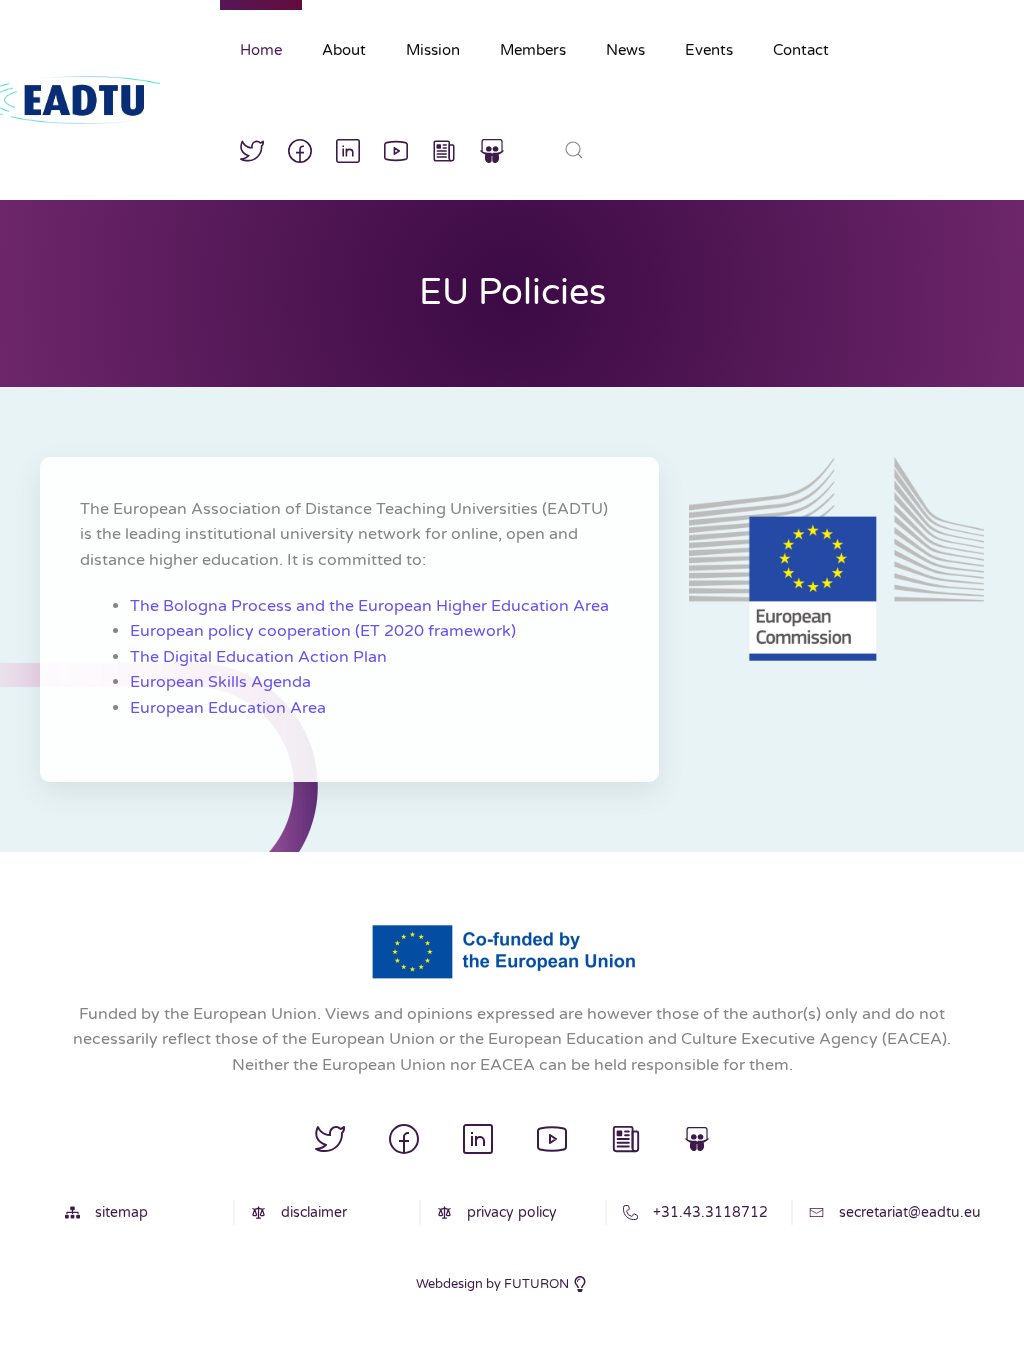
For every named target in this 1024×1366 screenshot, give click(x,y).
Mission (433, 50)
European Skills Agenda (220, 682)
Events (709, 50)
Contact (801, 50)
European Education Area (228, 708)
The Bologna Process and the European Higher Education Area (369, 606)
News (625, 50)
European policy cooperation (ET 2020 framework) (323, 631)
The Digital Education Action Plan (258, 657)
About (344, 50)
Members (533, 50)
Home (261, 50)
